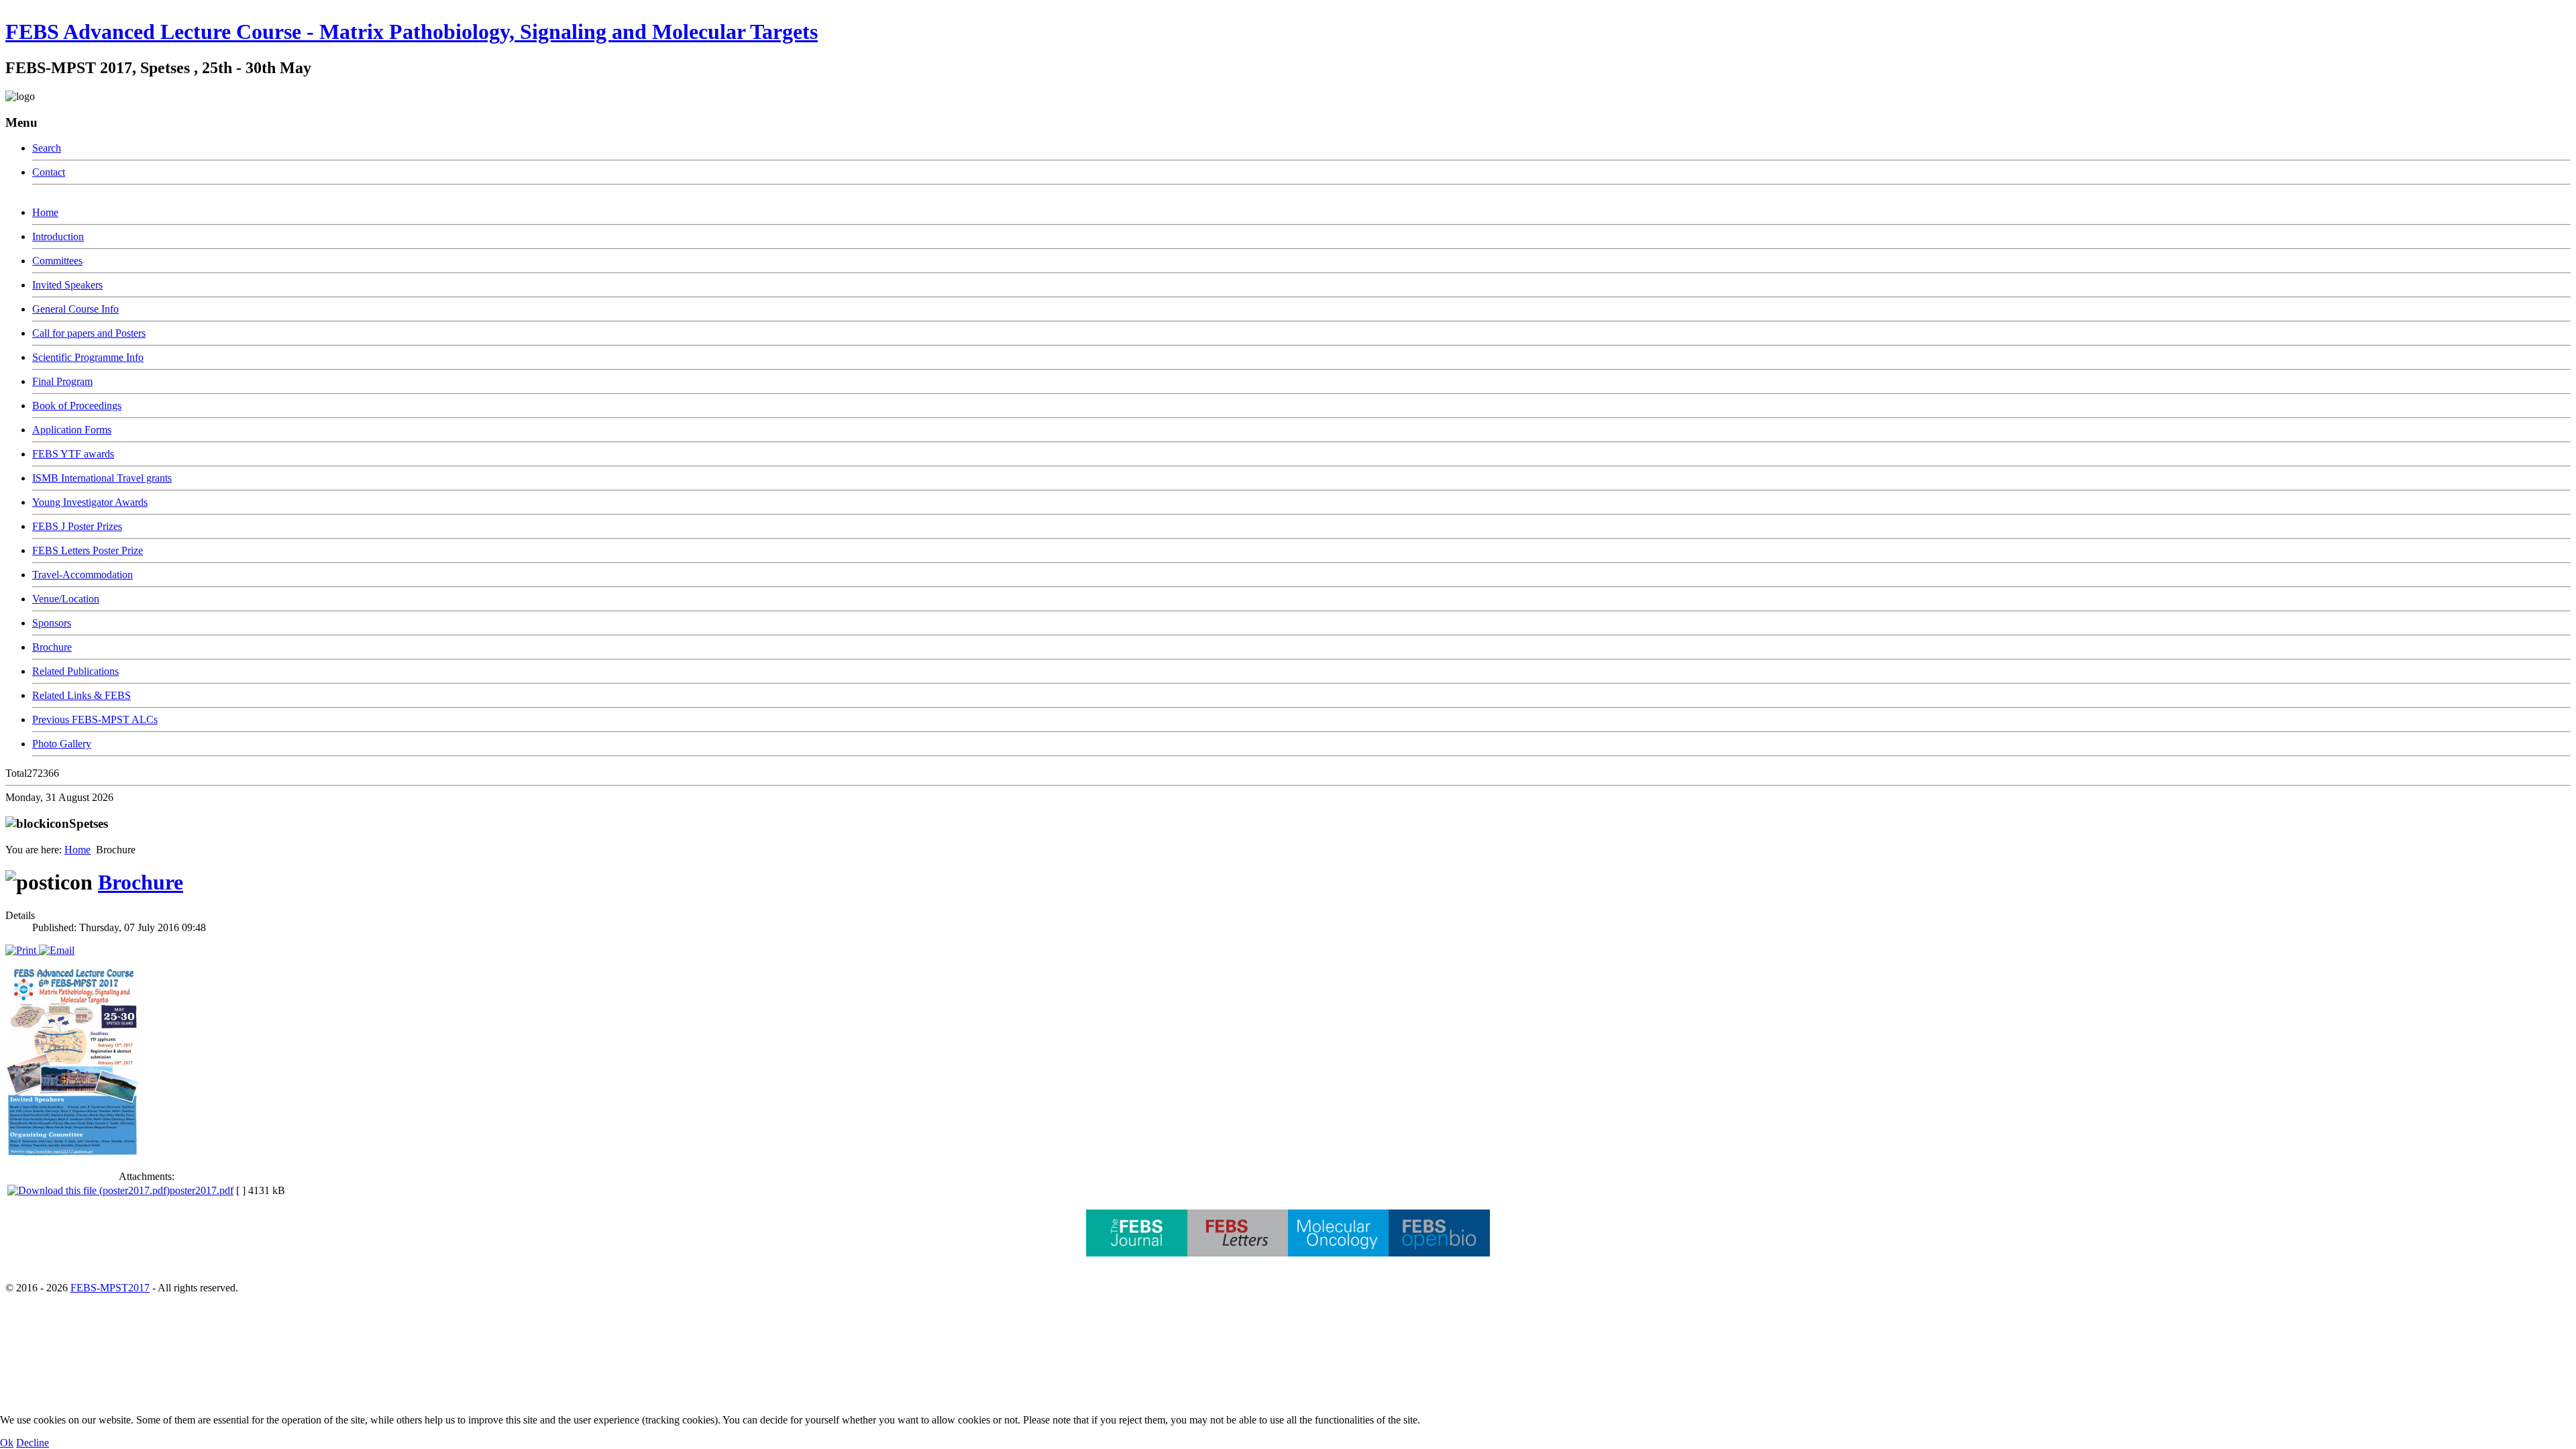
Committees (57, 261)
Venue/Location (66, 599)
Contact (49, 172)
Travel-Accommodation (83, 575)
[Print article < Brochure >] (22, 950)
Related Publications (75, 671)
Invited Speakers (67, 285)
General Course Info (75, 309)
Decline (33, 1443)
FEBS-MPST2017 (110, 1288)
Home (45, 212)
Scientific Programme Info (88, 357)
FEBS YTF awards (73, 454)
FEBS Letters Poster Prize (88, 550)
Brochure (52, 647)
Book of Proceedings (77, 406)
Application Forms (72, 430)
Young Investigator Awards (90, 502)
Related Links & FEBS (82, 695)
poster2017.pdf (202, 1190)
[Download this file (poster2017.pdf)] (89, 1190)
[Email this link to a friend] (57, 950)
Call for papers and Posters (89, 333)
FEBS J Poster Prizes (77, 526)
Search (47, 148)
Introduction (58, 236)
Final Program (62, 381)
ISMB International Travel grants (102, 478)
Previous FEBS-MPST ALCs (95, 719)
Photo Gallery (62, 744)
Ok (7, 1443)
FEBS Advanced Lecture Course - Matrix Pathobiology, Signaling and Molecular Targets (412, 32)
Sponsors (52, 623)
